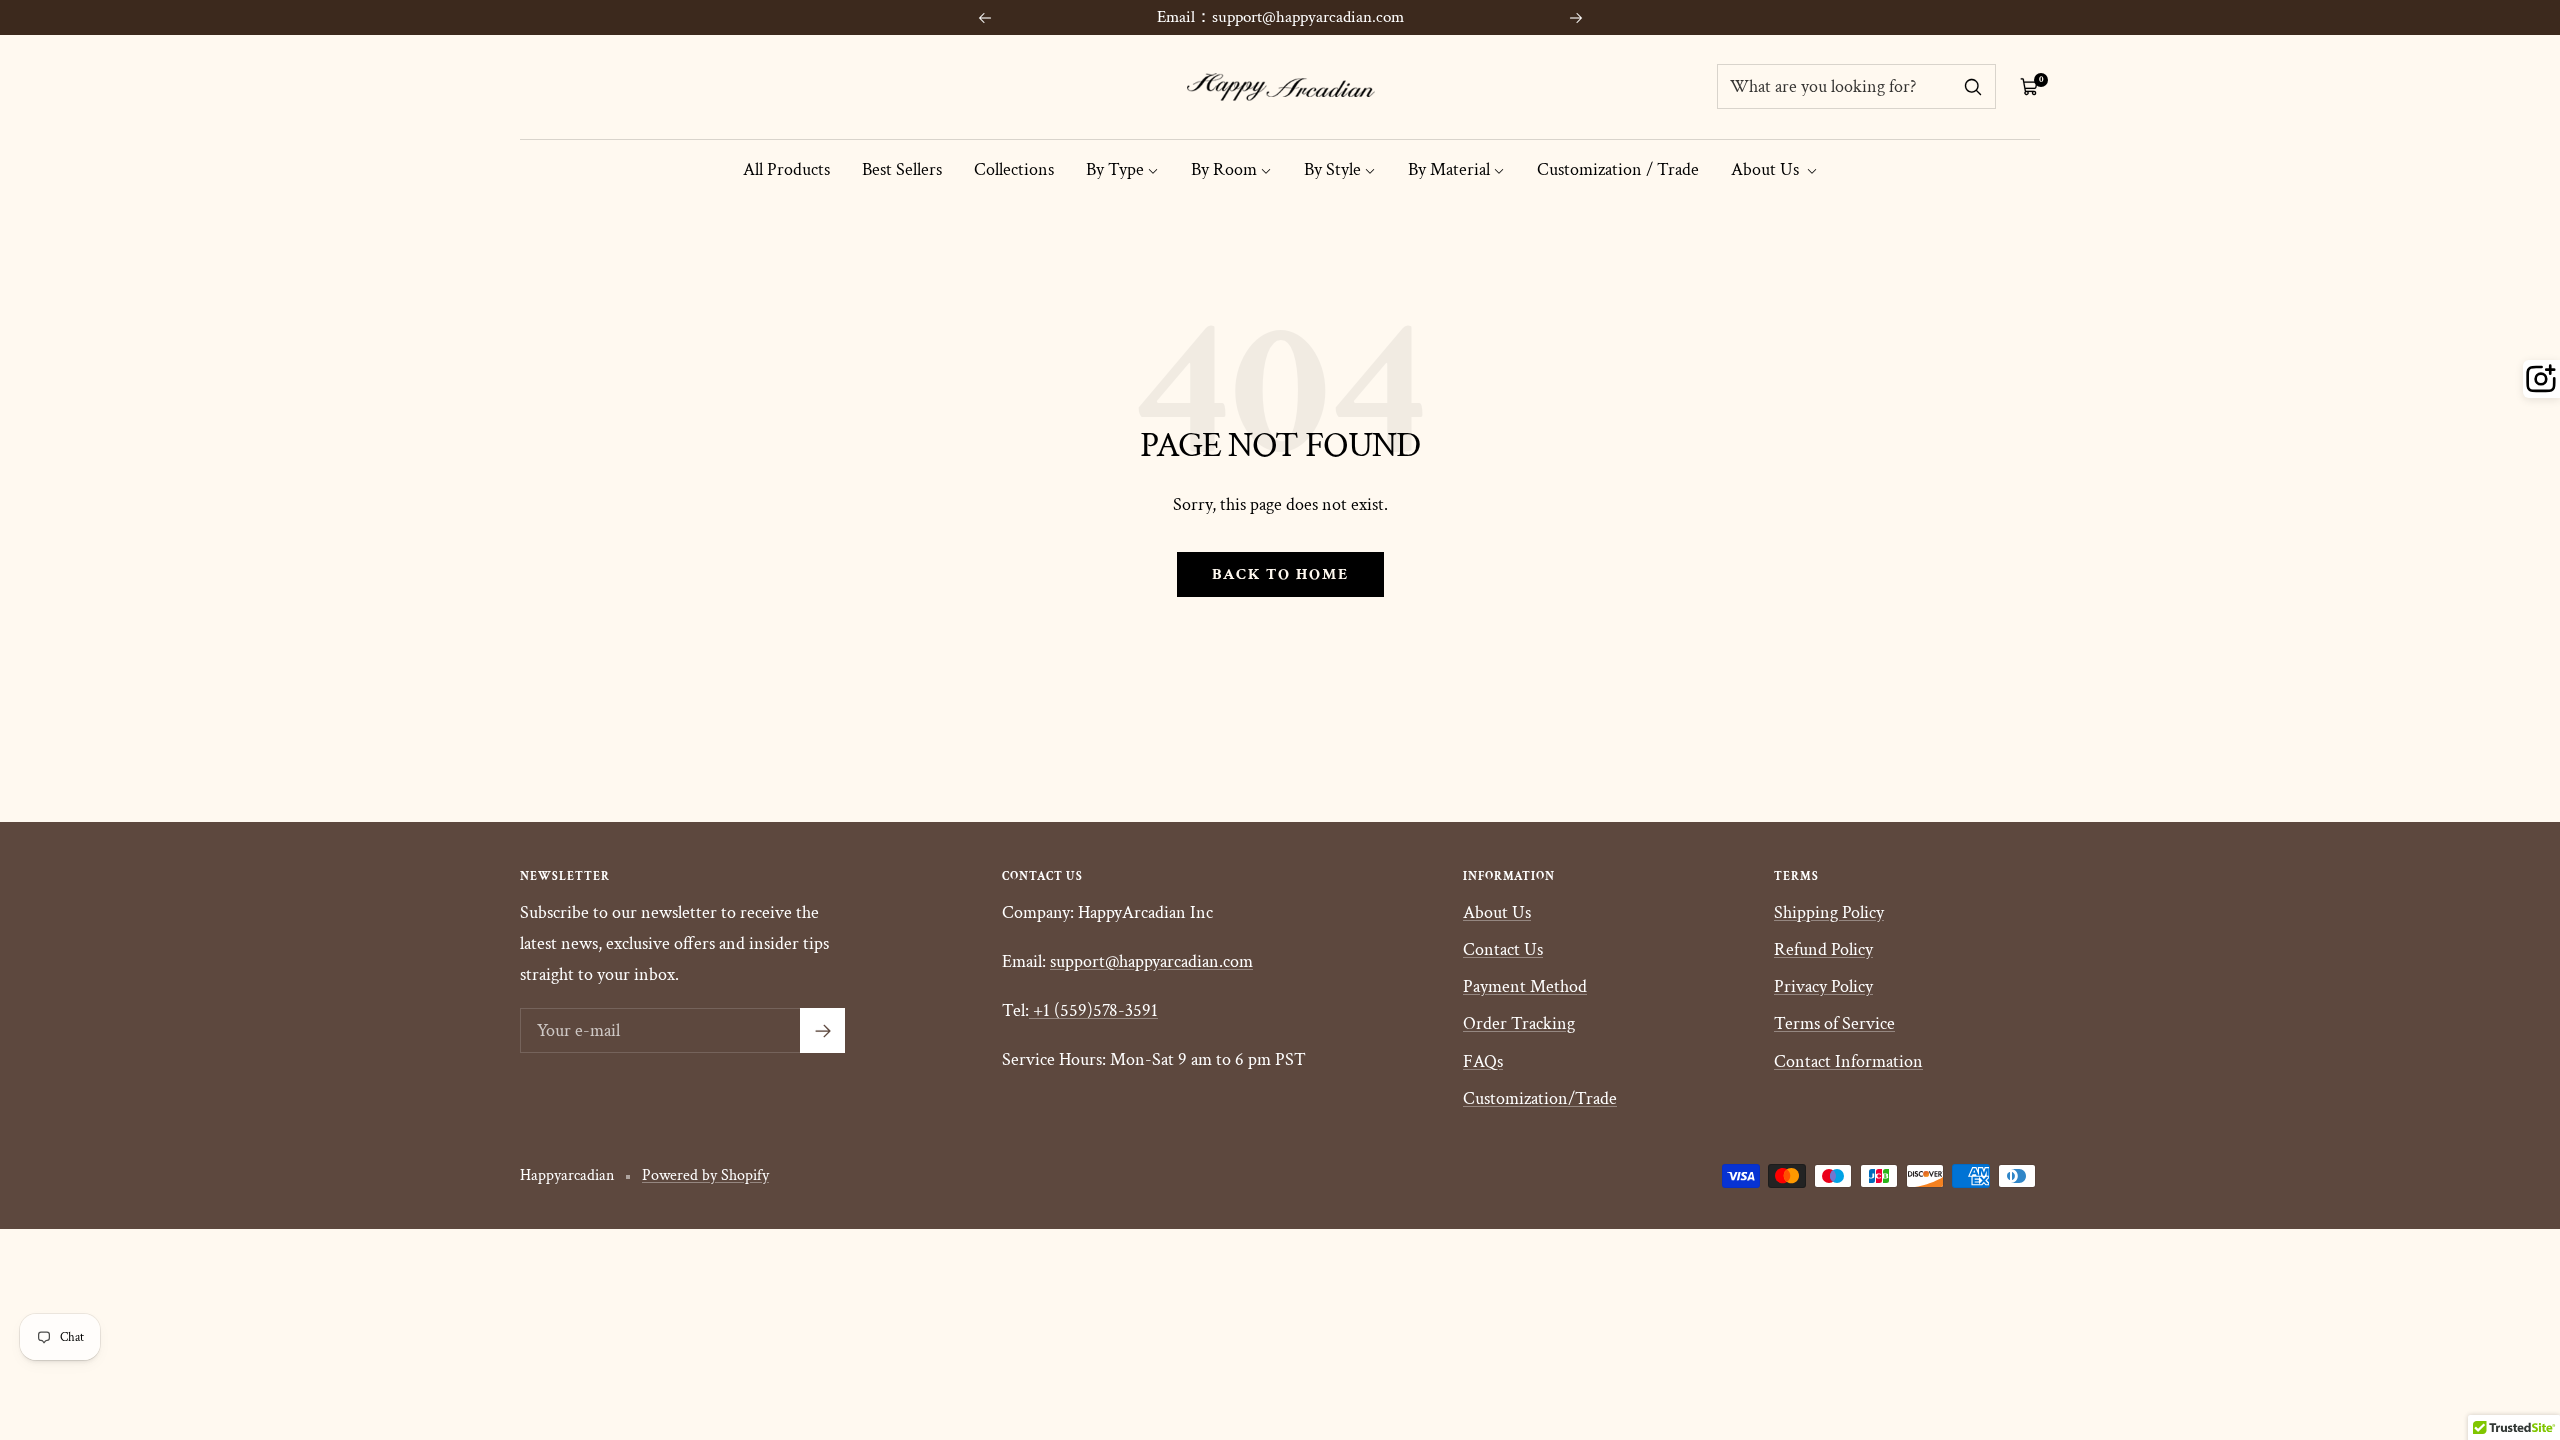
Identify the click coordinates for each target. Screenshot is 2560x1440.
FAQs (1483, 1061)
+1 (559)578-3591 (1095, 1010)
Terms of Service (1834, 1023)
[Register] (822, 1030)
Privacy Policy (1823, 986)
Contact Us (1503, 949)
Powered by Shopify (705, 1175)
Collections (1014, 169)
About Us (1767, 169)
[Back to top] (2476, 1304)
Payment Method (1525, 986)
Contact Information (1848, 1061)
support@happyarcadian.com (1151, 961)
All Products (786, 169)
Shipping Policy (1829, 912)
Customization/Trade (1540, 1098)
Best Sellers (902, 169)
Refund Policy (1823, 949)
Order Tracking (1519, 1023)
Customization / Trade (1618, 169)
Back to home (1280, 574)
